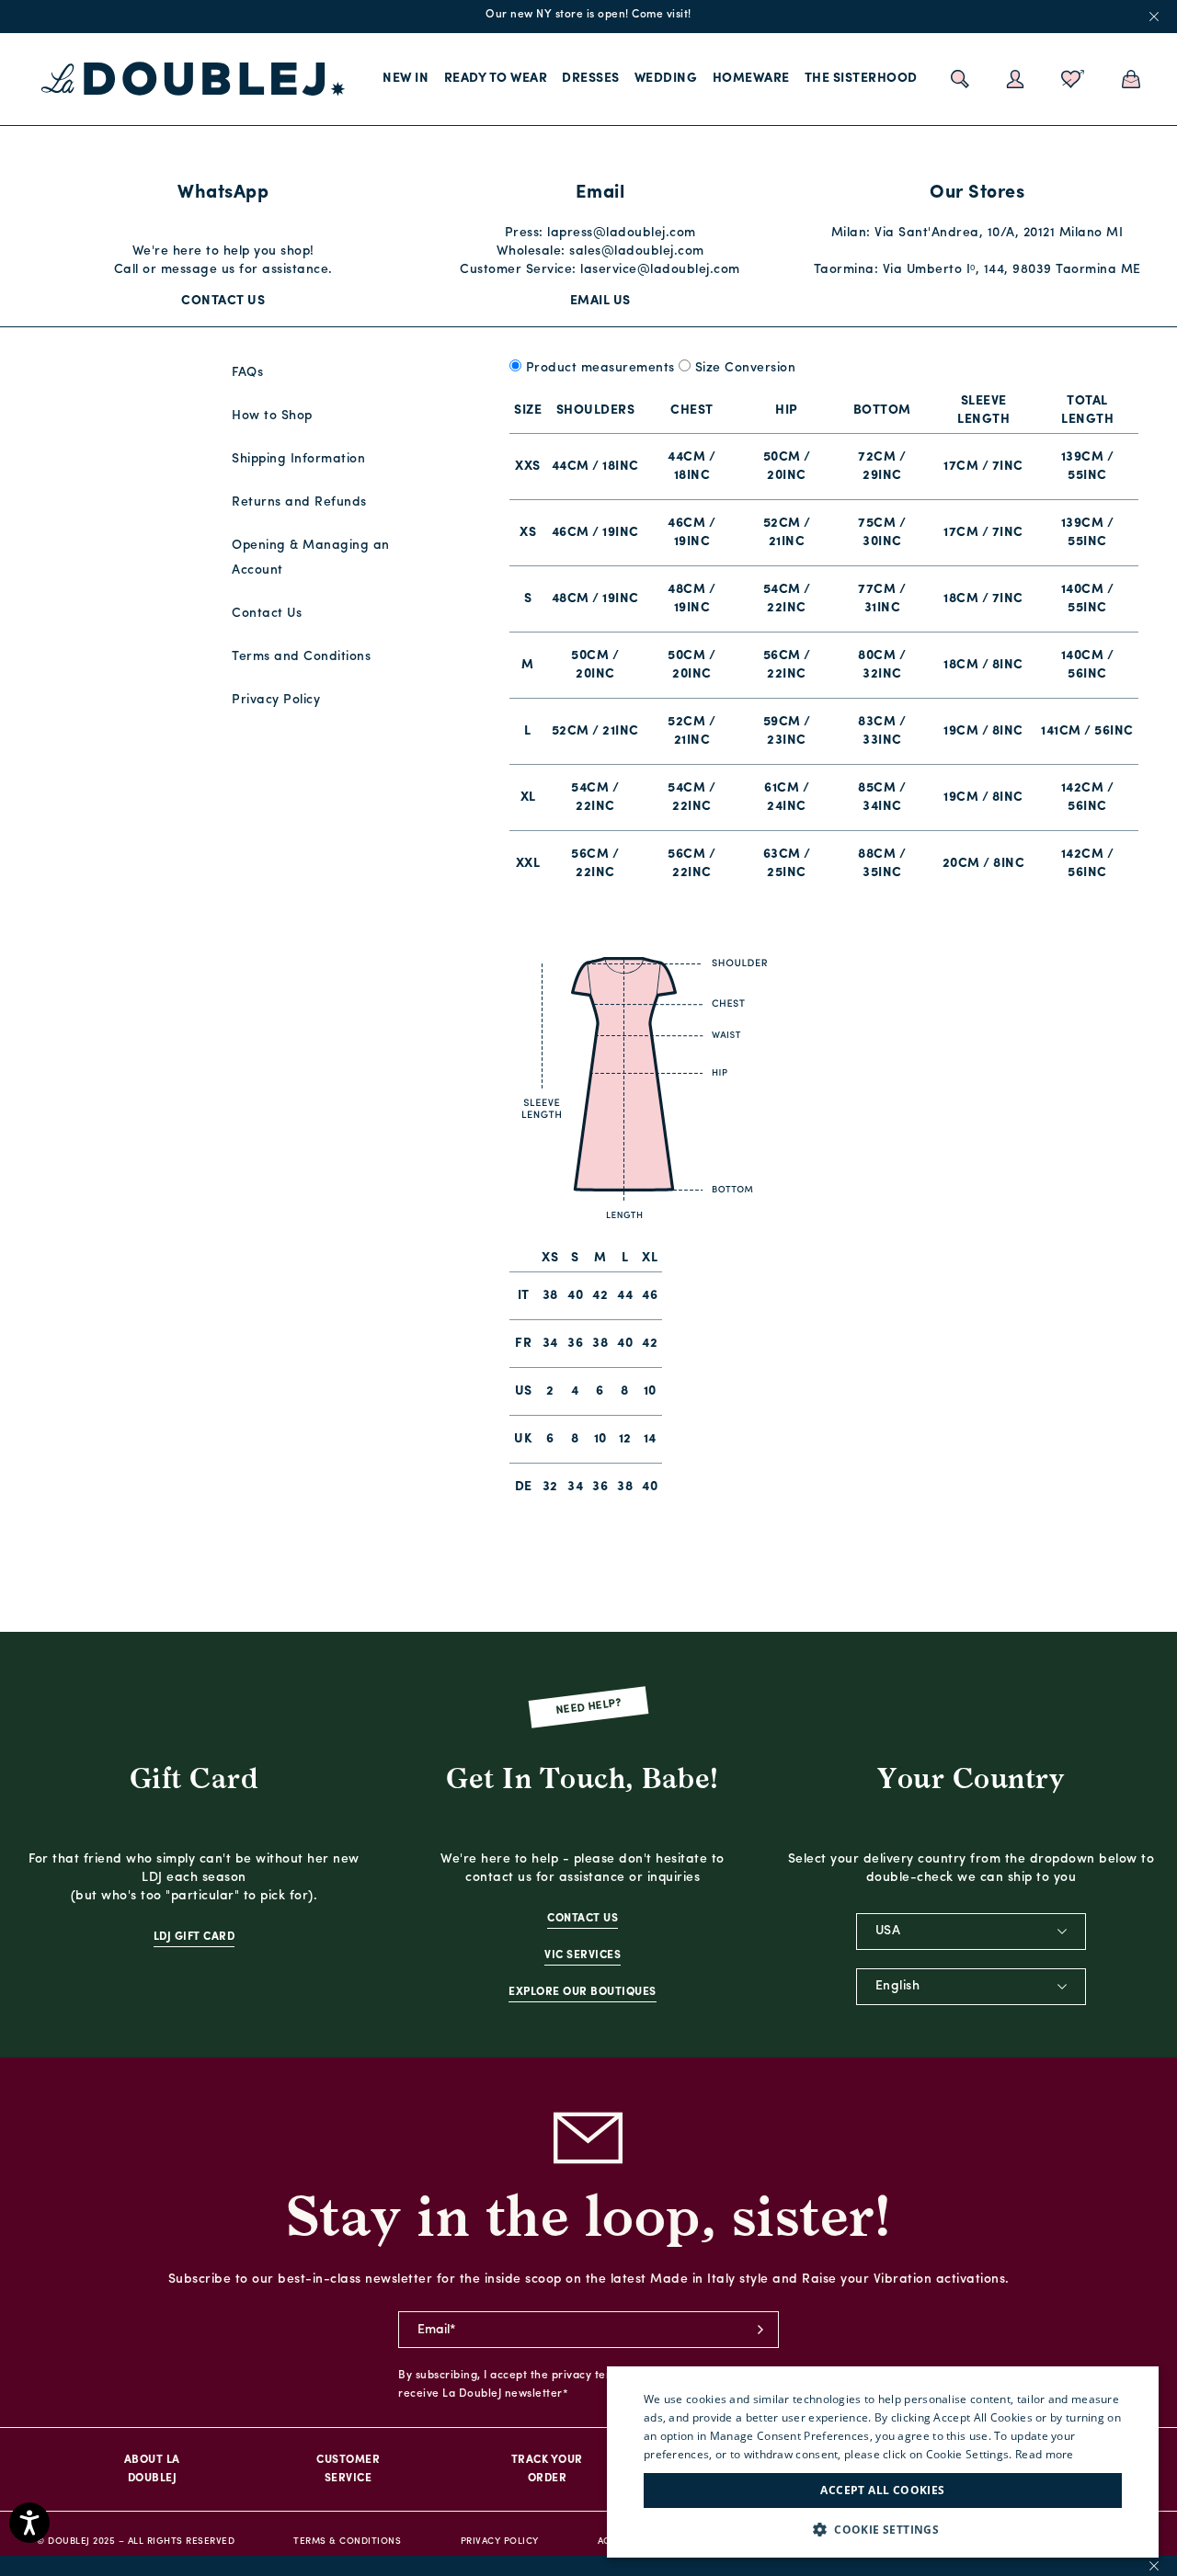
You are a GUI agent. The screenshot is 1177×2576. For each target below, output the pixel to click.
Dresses (591, 79)
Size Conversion (746, 368)
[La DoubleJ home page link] (193, 79)
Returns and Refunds (299, 502)
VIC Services (583, 1955)
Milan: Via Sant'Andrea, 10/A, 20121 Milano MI (977, 233)
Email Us (600, 301)
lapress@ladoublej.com (622, 233)
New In (406, 79)
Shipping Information (298, 459)
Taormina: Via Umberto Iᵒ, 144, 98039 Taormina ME (977, 270)
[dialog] (883, 2462)
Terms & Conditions (347, 2542)
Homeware (751, 79)
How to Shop (272, 416)
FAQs (247, 373)
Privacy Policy (276, 700)
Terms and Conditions (301, 657)
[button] (883, 2530)
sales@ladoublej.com (637, 251)
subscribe (760, 2330)
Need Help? (589, 1708)
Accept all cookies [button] (882, 2490)
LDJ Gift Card (194, 1937)
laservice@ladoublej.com (660, 270)
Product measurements (600, 368)
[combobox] (971, 1932)
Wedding (666, 79)
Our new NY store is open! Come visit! (588, 15)
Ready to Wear (496, 79)
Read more (1045, 2454)
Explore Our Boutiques (583, 1992)
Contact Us (223, 301)
